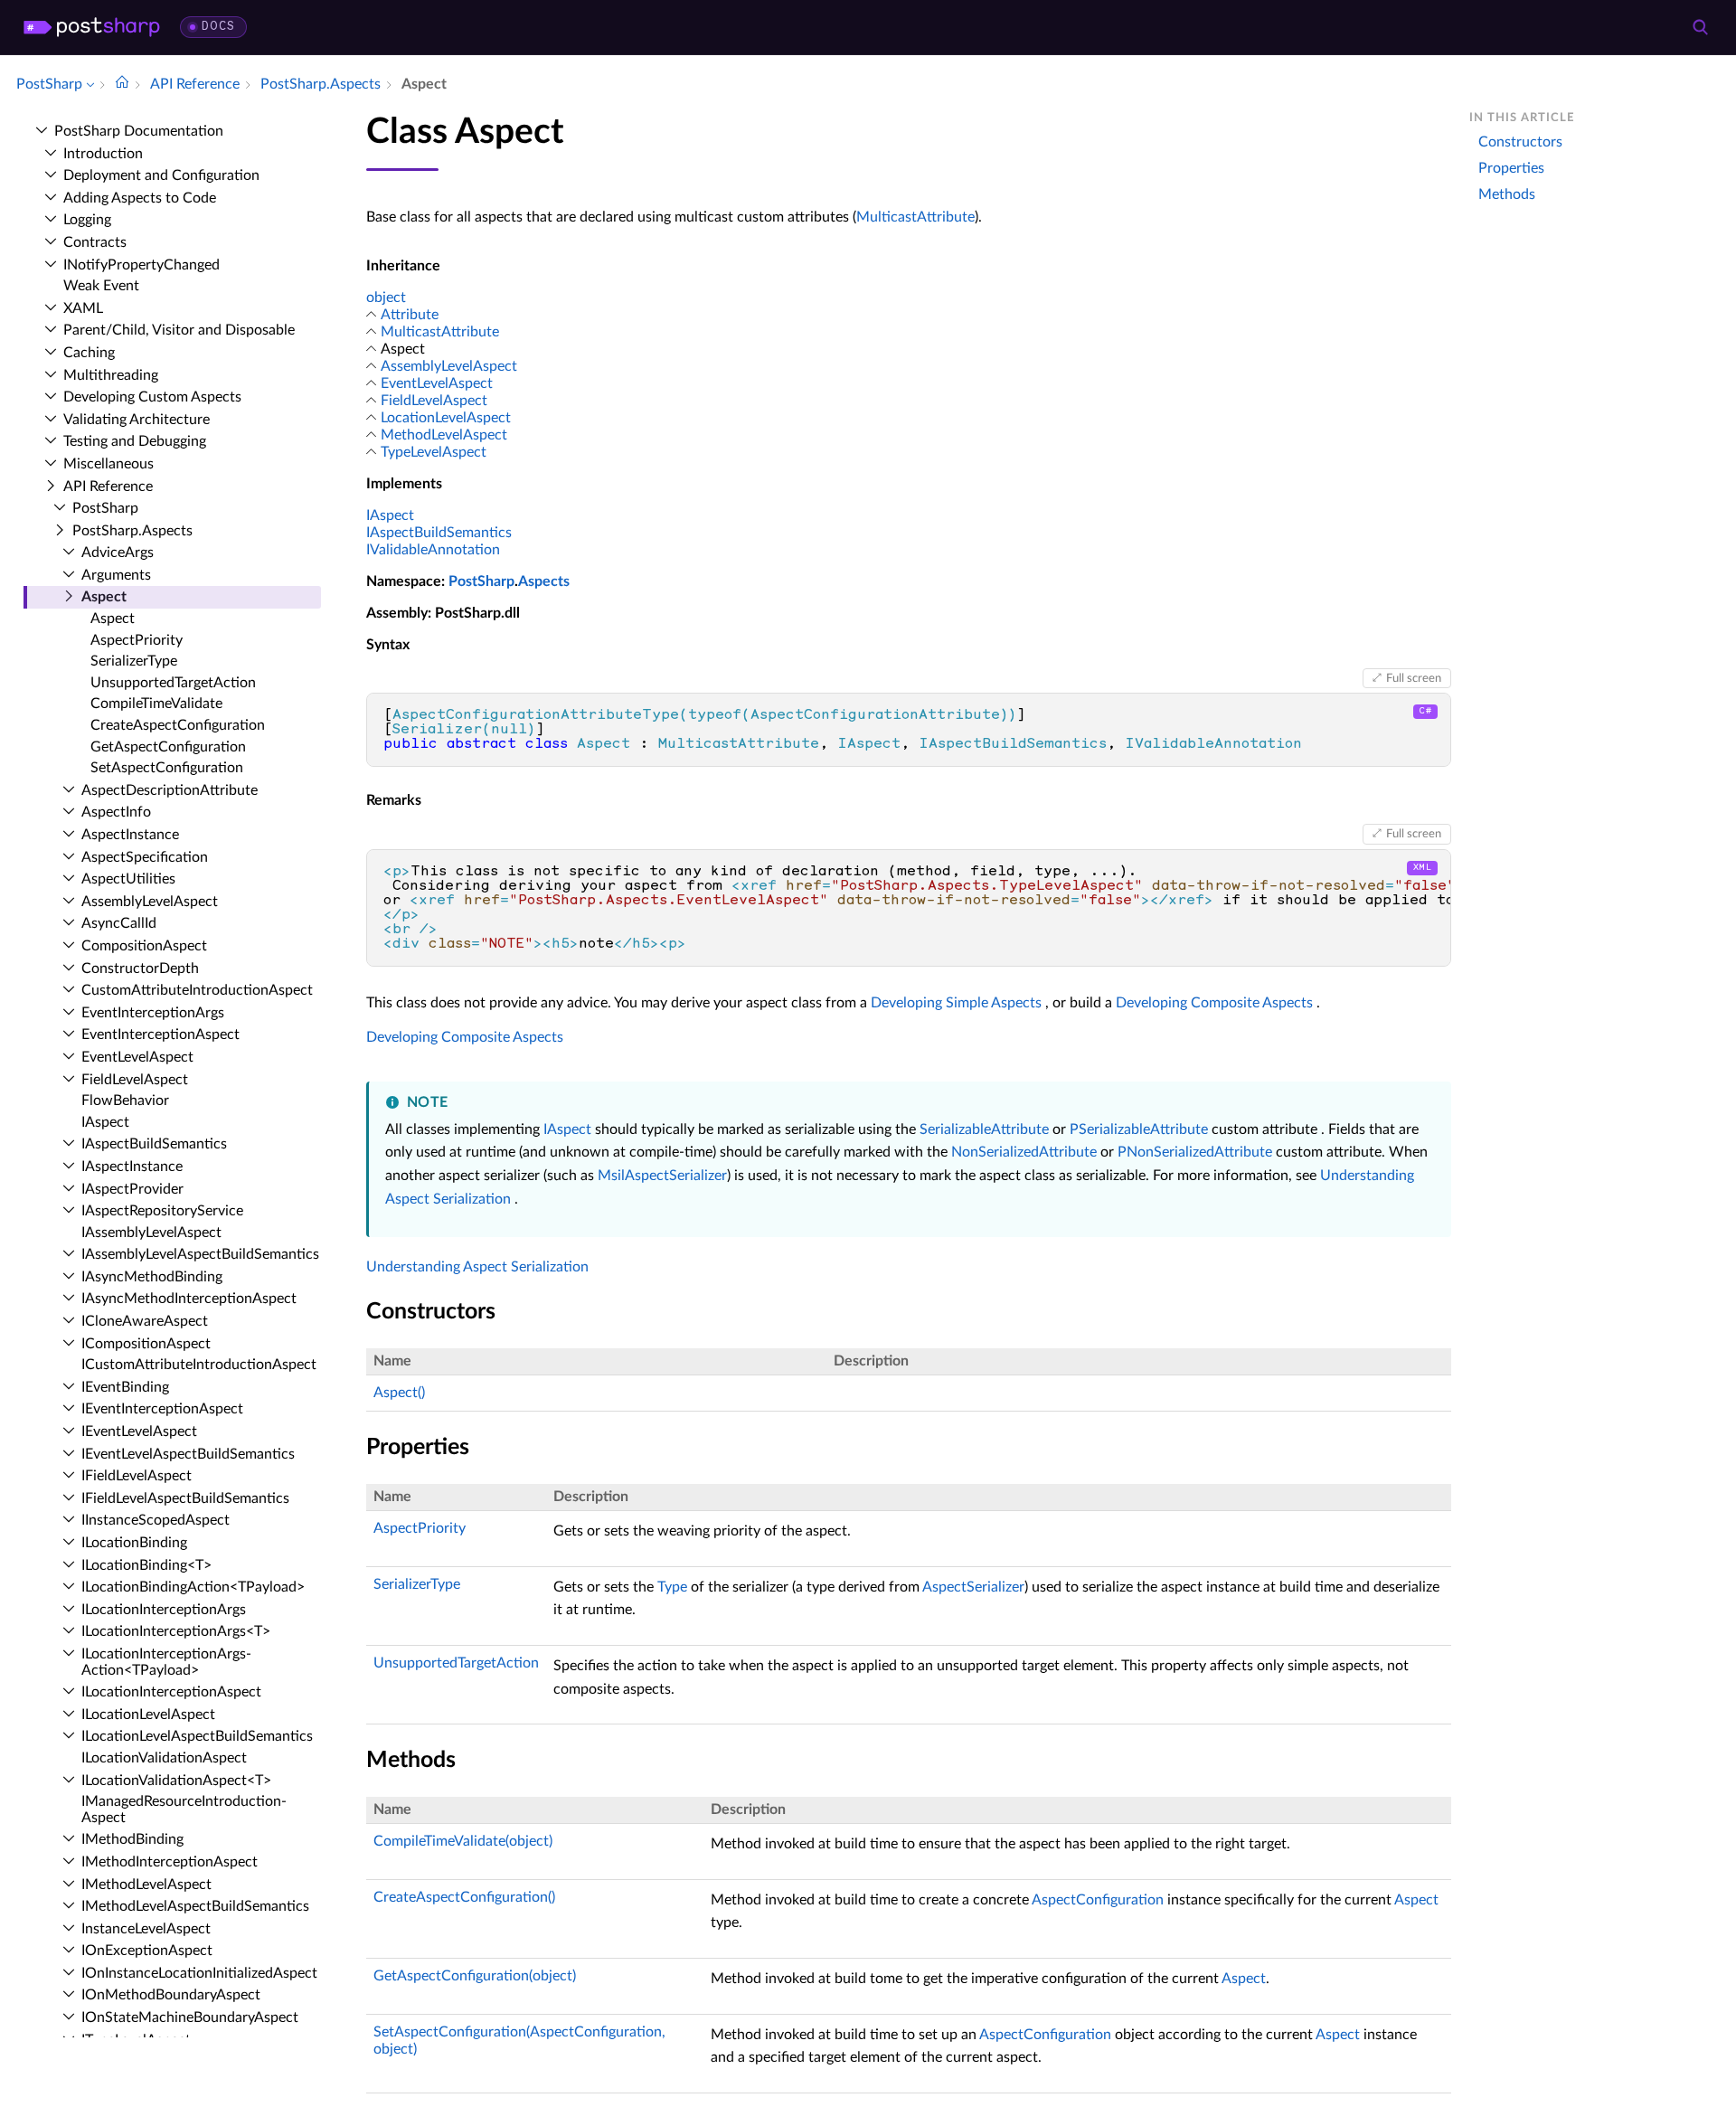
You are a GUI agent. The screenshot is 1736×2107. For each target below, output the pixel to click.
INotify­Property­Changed (142, 265)
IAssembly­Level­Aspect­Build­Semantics (200, 1254)
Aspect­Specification (145, 857)
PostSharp (481, 581)
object (386, 298)
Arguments (116, 575)
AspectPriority (420, 1528)
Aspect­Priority (137, 640)
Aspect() (399, 1393)
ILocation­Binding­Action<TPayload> (193, 1587)
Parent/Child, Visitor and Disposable (179, 330)
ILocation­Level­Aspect (148, 1715)
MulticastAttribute (915, 217)
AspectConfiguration (1098, 1900)
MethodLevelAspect (444, 435)
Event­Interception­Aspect (160, 1035)
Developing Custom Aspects (152, 397)
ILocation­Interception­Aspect (171, 1692)
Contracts (95, 242)
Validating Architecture (137, 420)
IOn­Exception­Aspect (147, 1951)
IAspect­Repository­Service (162, 1211)
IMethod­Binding (132, 1839)
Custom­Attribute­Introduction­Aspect (197, 990)
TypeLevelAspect (434, 452)
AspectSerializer (973, 1587)
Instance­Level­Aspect (146, 1929)
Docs (218, 27)
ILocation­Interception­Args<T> (176, 1631)
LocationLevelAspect (446, 418)
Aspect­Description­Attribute (170, 790)
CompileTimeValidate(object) (463, 1841)
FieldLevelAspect (434, 401)
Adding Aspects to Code (140, 198)
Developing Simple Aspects (956, 1003)
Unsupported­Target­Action (173, 683)
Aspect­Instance (130, 835)
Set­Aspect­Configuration (167, 768)
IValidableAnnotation (433, 550)
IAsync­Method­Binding (152, 1277)
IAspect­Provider (132, 1189)
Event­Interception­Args (153, 1013)
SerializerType (417, 1584)
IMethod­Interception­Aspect (170, 1862)
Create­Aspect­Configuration (178, 725)
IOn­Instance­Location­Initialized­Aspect (199, 1973)
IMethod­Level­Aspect (146, 1885)
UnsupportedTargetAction (456, 1663)
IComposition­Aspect (146, 1344)
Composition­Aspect (144, 946)
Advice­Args (118, 553)
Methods (1507, 194)
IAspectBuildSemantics (439, 533)
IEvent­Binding (125, 1387)
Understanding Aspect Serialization (477, 1267)
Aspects (544, 581)
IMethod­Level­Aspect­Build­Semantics (195, 1906)
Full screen (1414, 678)
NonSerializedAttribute (1024, 1152)
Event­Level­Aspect (137, 1057)
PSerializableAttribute (1139, 1129)
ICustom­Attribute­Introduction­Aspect (199, 1365)
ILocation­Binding (134, 1543)
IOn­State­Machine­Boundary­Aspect (190, 2017)
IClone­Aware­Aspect (145, 1321)
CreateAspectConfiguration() (464, 1897)
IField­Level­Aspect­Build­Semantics (185, 1498)
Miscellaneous (108, 464)
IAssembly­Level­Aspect (151, 1233)
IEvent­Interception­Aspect (162, 1409)
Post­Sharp (105, 508)
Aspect (104, 597)
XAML (83, 308)
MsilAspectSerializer (662, 1176)
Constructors (1520, 142)
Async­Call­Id (119, 923)
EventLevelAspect (437, 383)
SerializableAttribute (984, 1129)
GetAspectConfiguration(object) (475, 1976)
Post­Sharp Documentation (139, 131)
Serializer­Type (134, 661)
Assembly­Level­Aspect (150, 902)
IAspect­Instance (132, 1167)
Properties (1511, 168)
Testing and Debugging (135, 441)
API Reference (108, 487)
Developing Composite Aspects (1214, 1003)
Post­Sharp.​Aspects (132, 531)
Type (672, 1587)
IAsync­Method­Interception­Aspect (189, 1299)
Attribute (410, 315)
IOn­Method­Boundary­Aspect (171, 1995)
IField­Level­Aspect (137, 1476)
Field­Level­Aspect (135, 1080)
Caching (89, 353)
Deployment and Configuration (161, 175)
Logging (87, 220)
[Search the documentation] (1700, 27)
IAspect (105, 1122)
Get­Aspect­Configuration (168, 747)
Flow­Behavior (125, 1101)
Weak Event (101, 286)
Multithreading (111, 375)
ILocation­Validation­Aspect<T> (176, 1781)
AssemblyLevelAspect (449, 366)
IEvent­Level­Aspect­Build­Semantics (188, 1454)
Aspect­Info (116, 812)
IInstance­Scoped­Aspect (156, 1520)
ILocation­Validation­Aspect (164, 1758)
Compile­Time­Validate (156, 704)
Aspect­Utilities (128, 879)
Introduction (103, 154)
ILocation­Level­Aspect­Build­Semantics (197, 1736)
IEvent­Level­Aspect (139, 1431)
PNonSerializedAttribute (1195, 1152)
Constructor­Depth (140, 968)
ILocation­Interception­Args (164, 1610)
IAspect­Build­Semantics (154, 1144)
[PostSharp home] (92, 27)
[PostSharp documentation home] (122, 84)
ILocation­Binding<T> (146, 1565)
